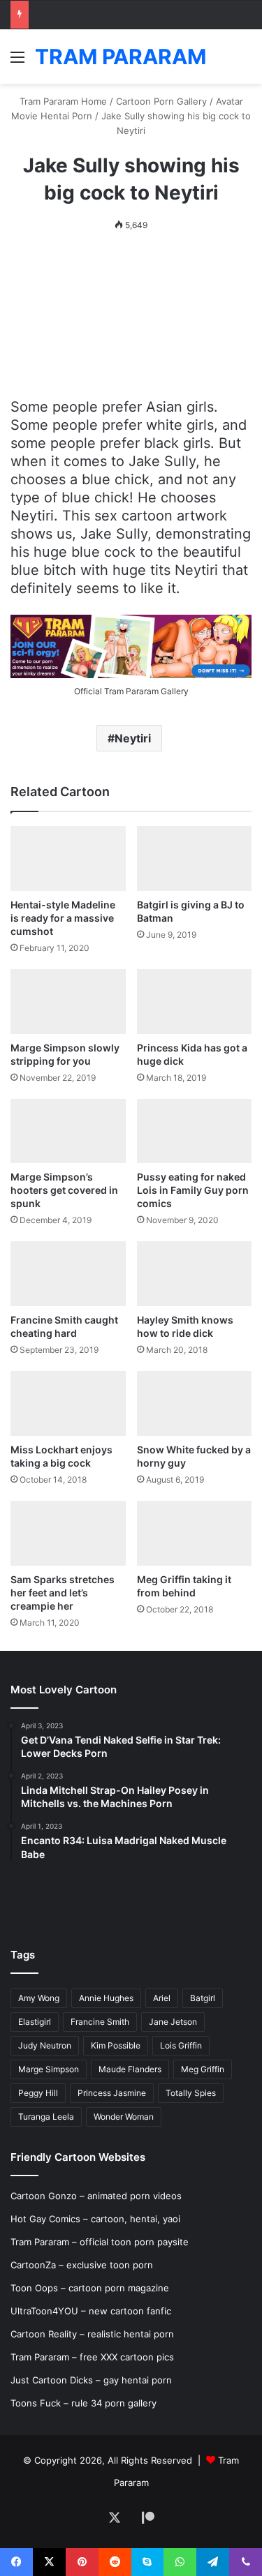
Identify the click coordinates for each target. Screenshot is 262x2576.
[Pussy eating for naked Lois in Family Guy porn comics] (195, 1131)
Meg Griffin (203, 2069)
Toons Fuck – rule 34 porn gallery (83, 2403)
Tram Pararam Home (63, 101)
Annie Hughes (106, 1998)
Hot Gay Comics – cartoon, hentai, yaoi (95, 2219)
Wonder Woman (124, 2117)
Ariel (162, 1998)
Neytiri (133, 738)
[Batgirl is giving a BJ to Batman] (195, 859)
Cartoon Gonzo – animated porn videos (96, 2196)
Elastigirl (35, 2022)
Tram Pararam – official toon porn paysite (100, 2242)
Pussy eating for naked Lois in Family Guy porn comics (193, 1190)
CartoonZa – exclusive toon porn (82, 2265)
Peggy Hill (38, 2093)
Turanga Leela (46, 2117)
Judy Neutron (45, 2045)
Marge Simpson (49, 2069)
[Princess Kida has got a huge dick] (195, 1002)
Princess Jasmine (112, 2093)
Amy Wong (39, 1998)
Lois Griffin (181, 2045)
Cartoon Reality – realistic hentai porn (92, 2334)
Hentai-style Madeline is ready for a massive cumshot (63, 918)
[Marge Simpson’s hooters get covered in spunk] (68, 1131)
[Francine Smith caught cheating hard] (68, 1274)
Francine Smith (100, 2022)
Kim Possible (116, 2045)
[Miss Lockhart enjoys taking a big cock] (68, 1403)
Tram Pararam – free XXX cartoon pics (92, 2357)
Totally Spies (191, 2093)
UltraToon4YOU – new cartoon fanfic (91, 2311)
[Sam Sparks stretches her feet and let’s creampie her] (68, 1533)
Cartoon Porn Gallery (161, 101)
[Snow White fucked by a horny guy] (195, 1403)
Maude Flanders (130, 2069)
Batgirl (203, 1998)
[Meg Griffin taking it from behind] (195, 1533)
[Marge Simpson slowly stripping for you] (68, 1002)
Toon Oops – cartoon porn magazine (90, 2288)
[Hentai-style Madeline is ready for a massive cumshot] (68, 859)
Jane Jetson (173, 2022)
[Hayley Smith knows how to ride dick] (195, 1274)
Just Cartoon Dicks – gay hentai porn (91, 2380)
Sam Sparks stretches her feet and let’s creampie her (63, 1593)
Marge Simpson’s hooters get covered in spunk (64, 1190)
